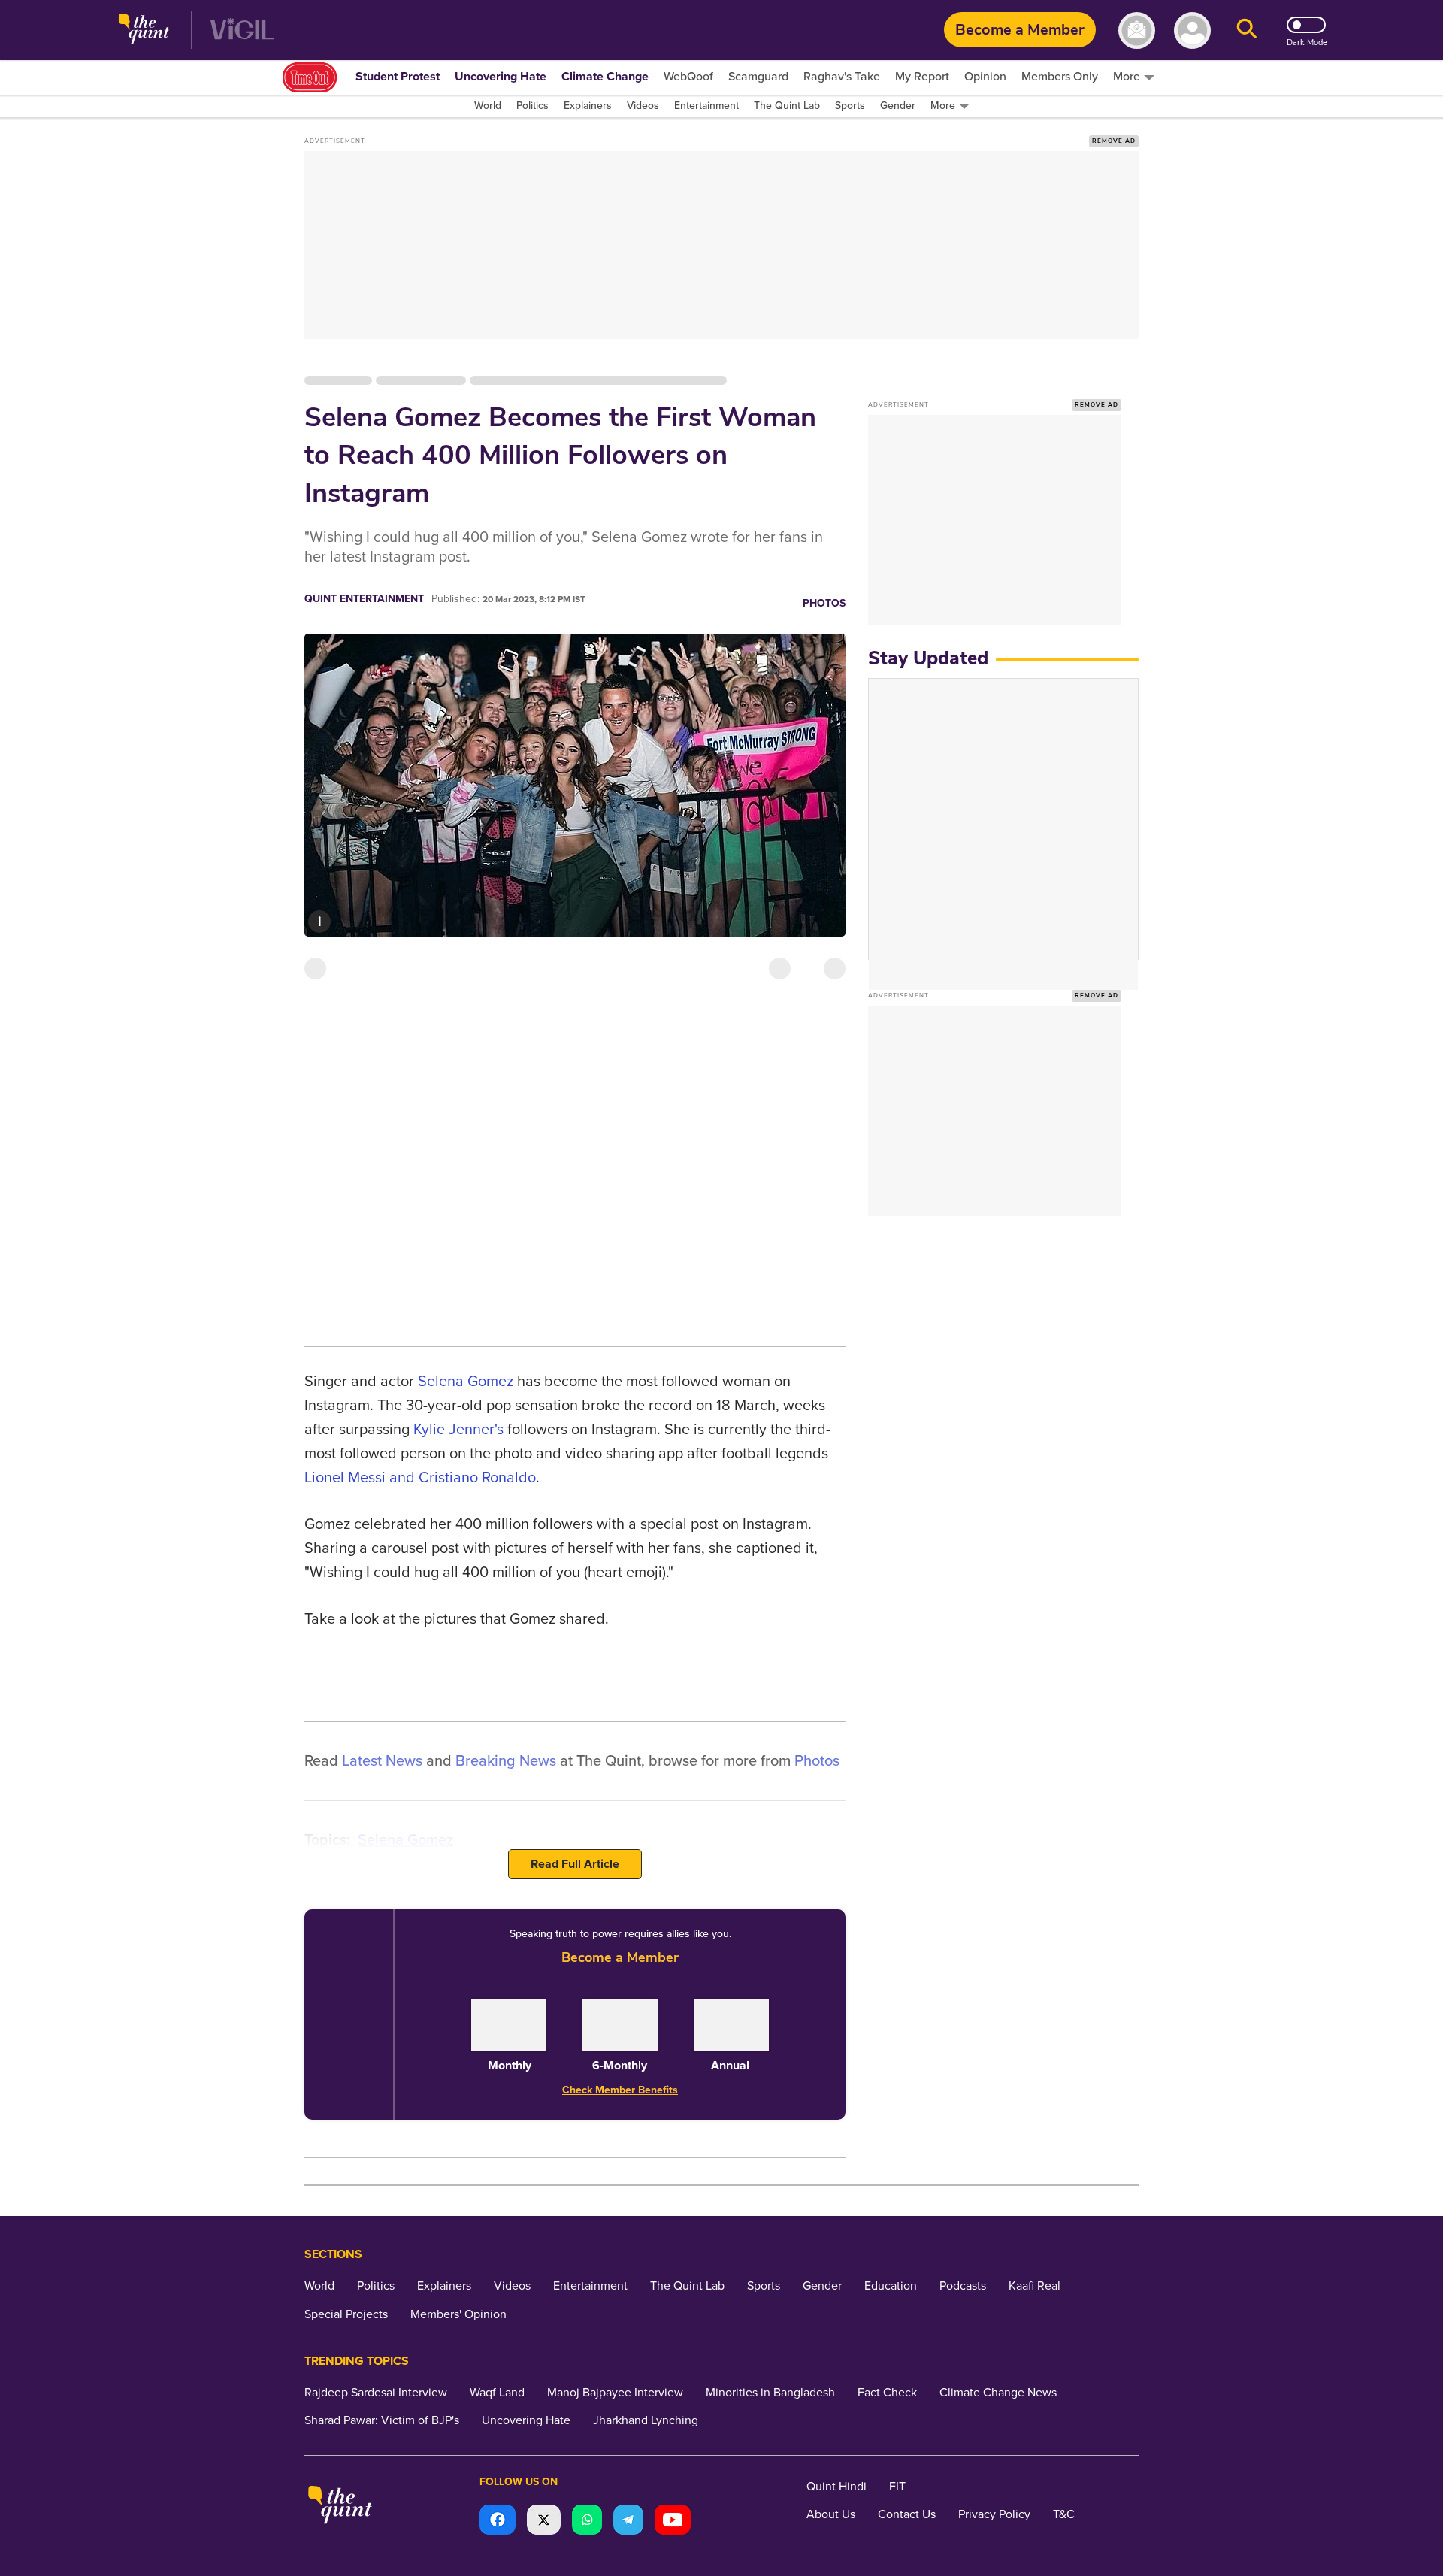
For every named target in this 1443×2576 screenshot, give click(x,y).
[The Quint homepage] (144, 30)
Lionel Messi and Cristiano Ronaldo (420, 1478)
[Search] (1247, 30)
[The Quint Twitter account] (544, 2522)
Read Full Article (575, 1864)
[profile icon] (1192, 30)
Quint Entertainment (364, 599)
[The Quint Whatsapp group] (587, 2522)
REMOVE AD (1114, 141)
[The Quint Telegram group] (628, 2522)
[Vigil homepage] (242, 30)
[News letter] (1137, 30)
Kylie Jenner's (458, 1430)
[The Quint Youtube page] (673, 2522)
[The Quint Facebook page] (498, 2522)
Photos (824, 603)
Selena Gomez (466, 1382)
